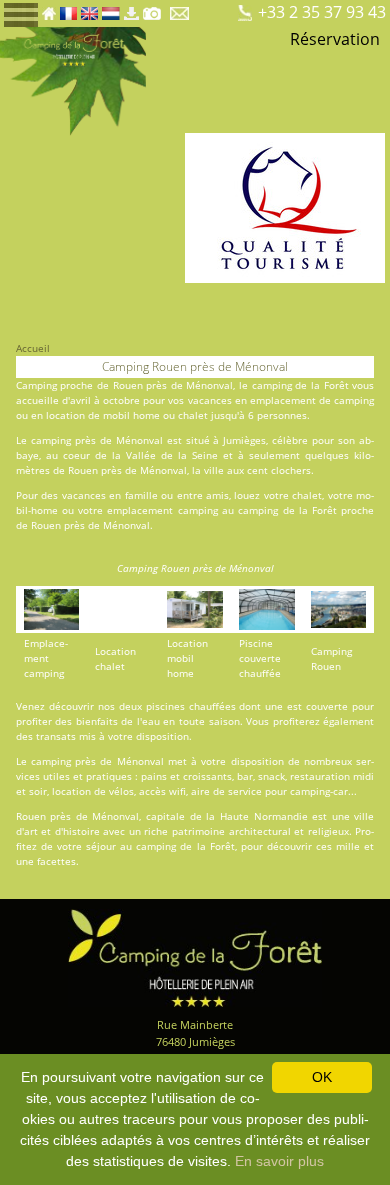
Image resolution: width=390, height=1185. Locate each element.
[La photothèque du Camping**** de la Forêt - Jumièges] (152, 8)
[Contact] (181, 8)
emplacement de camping (312, 400)
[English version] (89, 8)
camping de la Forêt (300, 385)
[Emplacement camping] (207, 8)
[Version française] (68, 8)
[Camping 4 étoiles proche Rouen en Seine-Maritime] (73, 80)
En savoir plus (279, 1161)
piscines (165, 706)
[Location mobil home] (224, 8)
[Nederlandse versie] (111, 8)
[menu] (21, 13)
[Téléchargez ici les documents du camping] (131, 8)
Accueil (33, 348)
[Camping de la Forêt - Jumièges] (195, 956)
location (65, 415)
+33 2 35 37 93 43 (322, 12)
